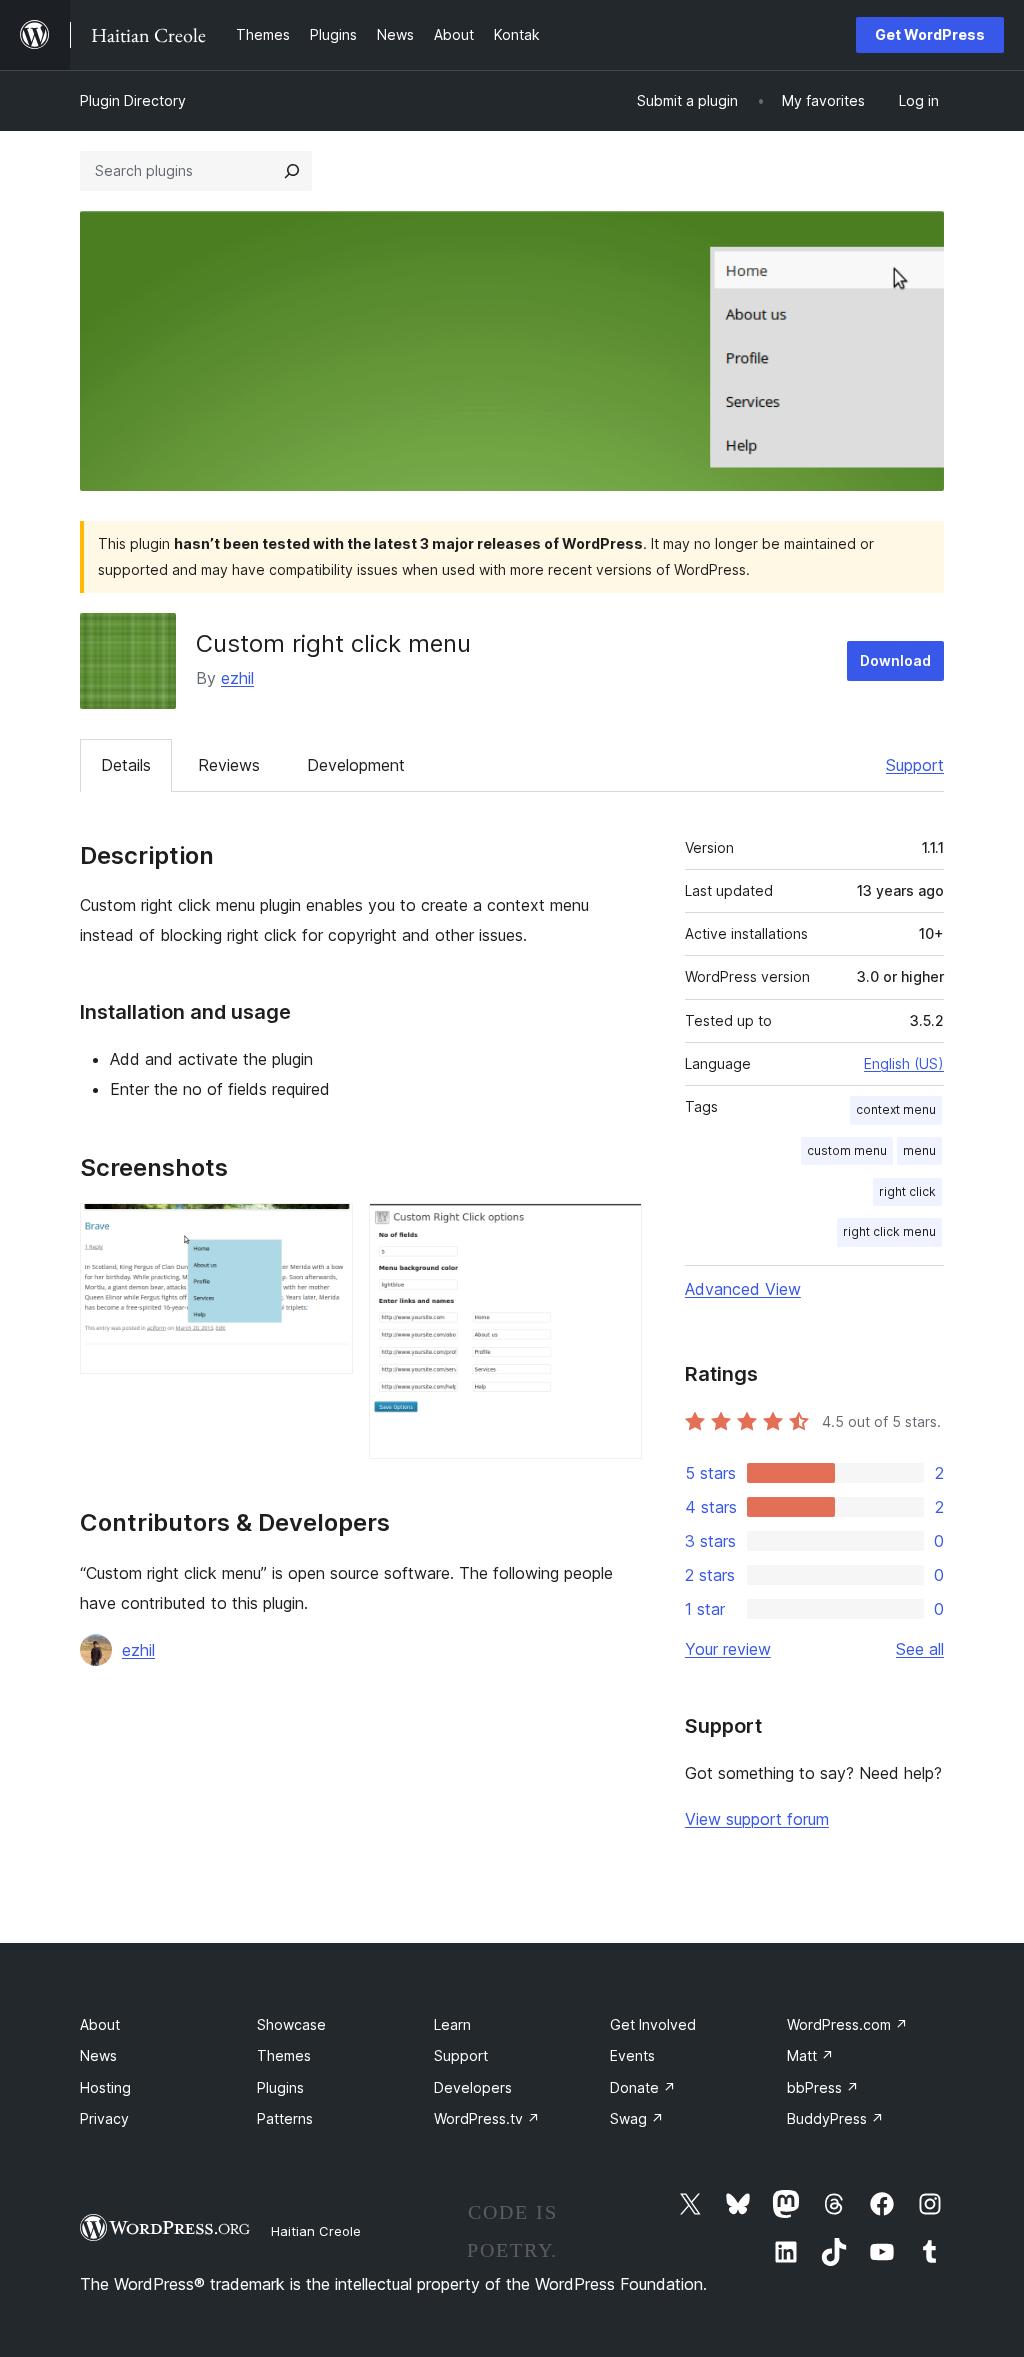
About (100, 2024)
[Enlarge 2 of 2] (615, 1230)
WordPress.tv (487, 2118)
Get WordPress (930, 34)
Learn (452, 2024)
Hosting (105, 2087)
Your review (728, 1649)
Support (915, 765)
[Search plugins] (292, 171)
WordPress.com (847, 2024)
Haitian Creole (316, 2231)
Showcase (291, 2024)
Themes (284, 2055)
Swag (637, 2118)
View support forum (757, 1819)
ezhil (237, 678)
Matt (810, 2055)
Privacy (104, 2118)
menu (919, 1150)
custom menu (847, 1150)
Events (632, 2055)
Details (126, 765)
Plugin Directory (133, 100)
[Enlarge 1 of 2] (326, 1230)
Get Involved (653, 2024)
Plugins (280, 2087)
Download (895, 660)
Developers (473, 2087)
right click (907, 1191)
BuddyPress (835, 2118)
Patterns (285, 2118)
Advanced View (743, 1289)
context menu (896, 1109)
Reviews (229, 765)
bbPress (823, 2087)
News (98, 2055)
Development (356, 765)
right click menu (889, 1231)
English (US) (904, 1063)
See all (920, 1649)
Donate (643, 2087)
